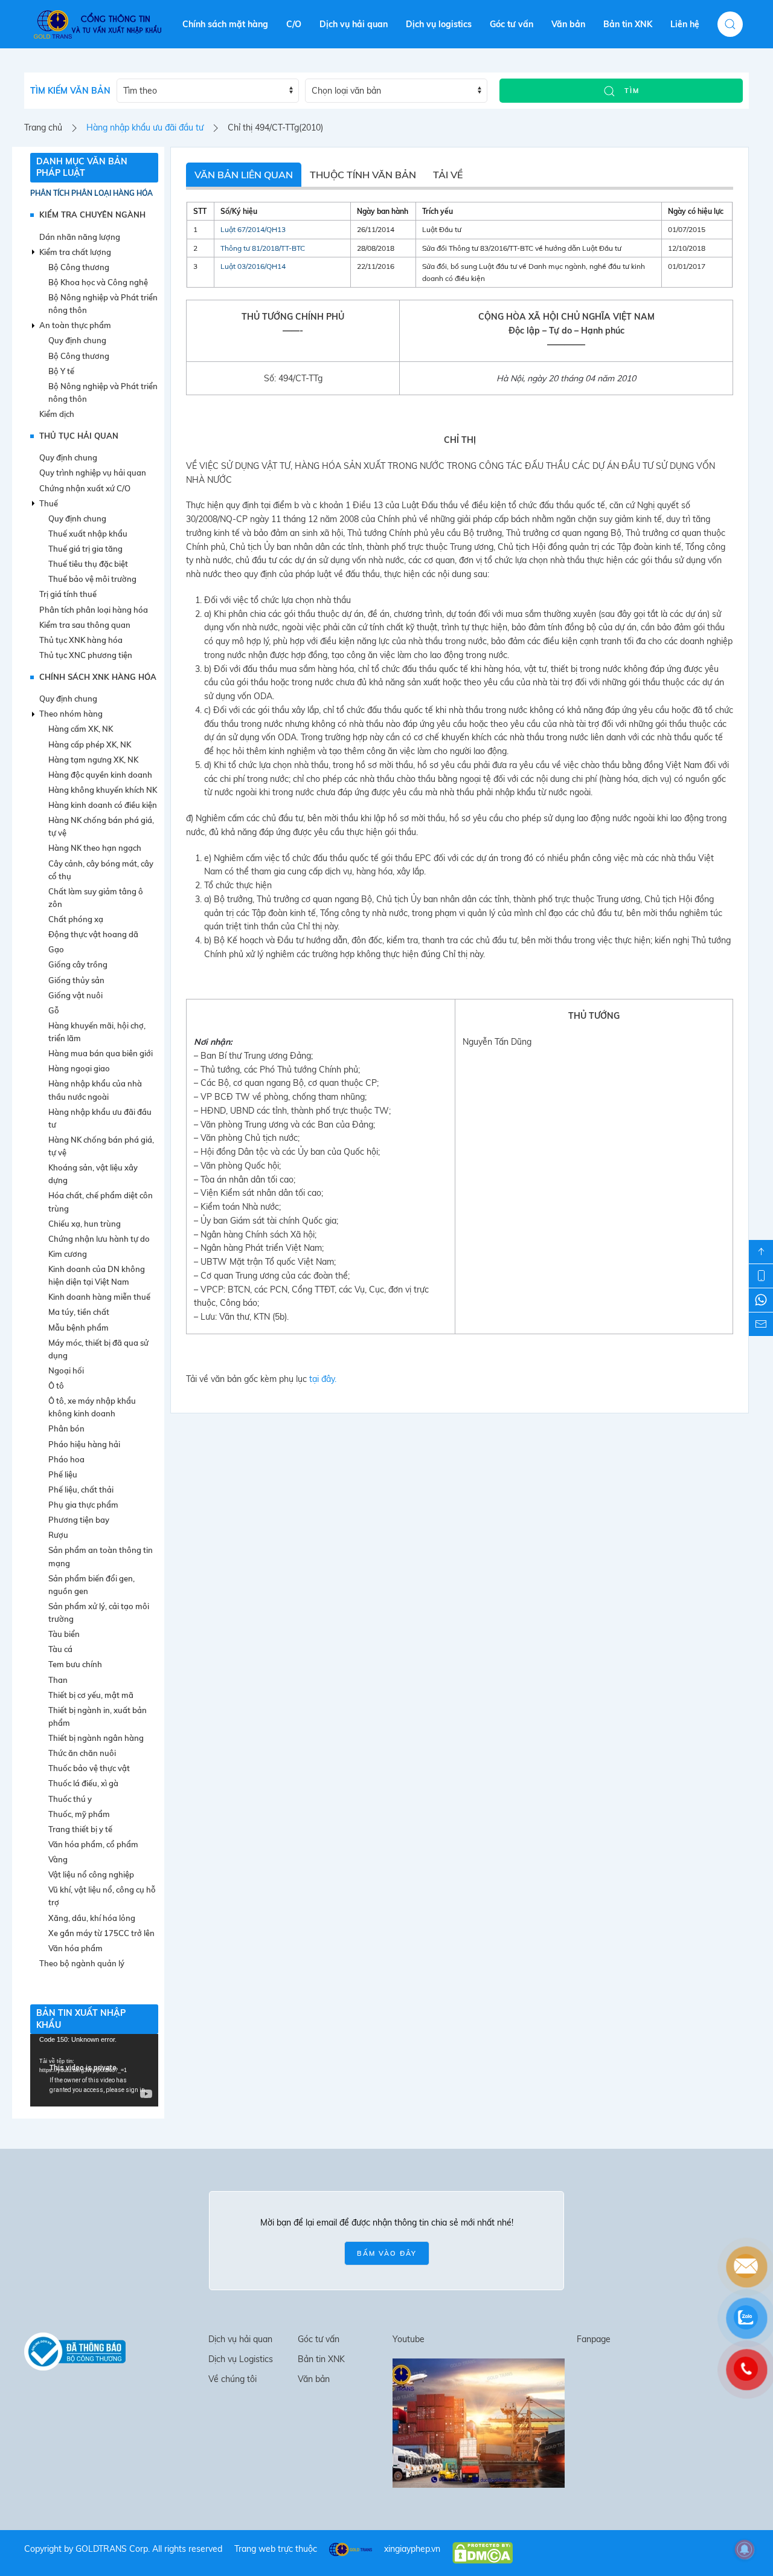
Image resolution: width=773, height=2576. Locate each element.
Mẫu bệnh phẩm (79, 1328)
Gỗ (54, 1010)
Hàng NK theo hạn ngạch (95, 848)
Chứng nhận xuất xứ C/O (85, 488)
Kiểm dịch (57, 414)
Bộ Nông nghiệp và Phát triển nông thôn (103, 304)
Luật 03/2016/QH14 (253, 266)
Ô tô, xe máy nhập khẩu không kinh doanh (92, 1407)
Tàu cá (60, 1649)
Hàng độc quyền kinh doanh (100, 775)
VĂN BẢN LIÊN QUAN (244, 175)
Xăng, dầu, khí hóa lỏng (92, 1918)
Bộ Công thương (79, 267)
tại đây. (323, 1379)
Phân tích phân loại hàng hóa (91, 193)
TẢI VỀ (448, 175)
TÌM (630, 91)
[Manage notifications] (745, 2549)
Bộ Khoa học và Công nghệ (98, 282)
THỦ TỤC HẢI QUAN (79, 436)
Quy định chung (77, 340)
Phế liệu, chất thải (81, 1490)
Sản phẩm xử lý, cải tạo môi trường (99, 1612)
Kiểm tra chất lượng (75, 252)
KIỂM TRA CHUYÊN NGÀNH (92, 215)
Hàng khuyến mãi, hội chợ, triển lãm (97, 1032)
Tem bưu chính (75, 1664)
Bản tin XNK (628, 24)
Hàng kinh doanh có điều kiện (103, 805)
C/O (294, 24)
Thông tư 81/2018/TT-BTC (263, 248)
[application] (94, 2070)
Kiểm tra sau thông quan (85, 625)
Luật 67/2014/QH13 (253, 229)
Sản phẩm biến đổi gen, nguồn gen (91, 1585)
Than (58, 1680)
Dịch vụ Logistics (241, 2359)
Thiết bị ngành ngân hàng (96, 1738)
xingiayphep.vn (412, 2549)
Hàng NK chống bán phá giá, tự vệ (101, 826)
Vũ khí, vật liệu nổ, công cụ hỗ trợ (102, 1896)
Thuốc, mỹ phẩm (79, 1814)
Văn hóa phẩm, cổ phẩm (93, 1844)
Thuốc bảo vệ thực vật (89, 1768)
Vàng (58, 1859)
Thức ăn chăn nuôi (82, 1753)
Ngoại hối (66, 1370)
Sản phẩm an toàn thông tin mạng (101, 1556)
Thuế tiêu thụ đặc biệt (88, 564)
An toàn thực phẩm (75, 325)
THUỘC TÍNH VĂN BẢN (363, 175)
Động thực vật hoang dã (93, 934)
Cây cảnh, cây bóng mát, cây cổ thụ (101, 870)
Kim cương (68, 1254)
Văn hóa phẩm (75, 1948)
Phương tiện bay (79, 1520)
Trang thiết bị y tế (80, 1829)
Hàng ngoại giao (79, 1068)
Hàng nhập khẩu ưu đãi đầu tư (145, 128)
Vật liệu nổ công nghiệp (91, 1874)
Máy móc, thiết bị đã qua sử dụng (98, 1349)
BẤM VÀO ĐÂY (387, 2253)
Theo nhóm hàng (71, 714)
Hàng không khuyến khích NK (103, 790)
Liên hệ (685, 24)
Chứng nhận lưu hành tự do (99, 1239)
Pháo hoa (66, 1459)
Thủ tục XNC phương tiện (86, 655)
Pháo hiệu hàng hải (84, 1444)
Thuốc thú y (70, 1799)
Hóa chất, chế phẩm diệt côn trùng (101, 1202)
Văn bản (568, 24)
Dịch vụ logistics (439, 24)
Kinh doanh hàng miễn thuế (99, 1297)
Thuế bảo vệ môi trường (92, 579)
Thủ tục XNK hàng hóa (81, 640)
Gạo (56, 949)
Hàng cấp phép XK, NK (90, 744)
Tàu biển (64, 1634)
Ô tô (56, 1386)
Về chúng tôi (233, 2379)
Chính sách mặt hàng (225, 24)
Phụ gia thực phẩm (83, 1505)
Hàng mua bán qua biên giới (101, 1053)
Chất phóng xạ (76, 919)
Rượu (58, 1535)
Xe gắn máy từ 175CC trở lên (101, 1933)
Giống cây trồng (78, 964)
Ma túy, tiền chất (79, 1312)
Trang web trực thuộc (276, 2549)
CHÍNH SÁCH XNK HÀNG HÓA (98, 677)
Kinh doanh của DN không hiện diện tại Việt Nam (97, 1275)
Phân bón (66, 1428)
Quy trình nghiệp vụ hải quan (93, 473)
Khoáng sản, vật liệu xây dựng (93, 1174)
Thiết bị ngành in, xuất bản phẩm (98, 1716)
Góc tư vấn (512, 24)
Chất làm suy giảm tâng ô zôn (96, 898)
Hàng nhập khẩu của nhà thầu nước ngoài (95, 1090)
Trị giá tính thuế (68, 594)
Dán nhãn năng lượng (80, 237)
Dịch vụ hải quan (354, 24)
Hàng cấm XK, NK (81, 729)
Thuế (49, 503)
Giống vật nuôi (75, 995)
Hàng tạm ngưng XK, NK (93, 760)
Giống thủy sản (76, 980)
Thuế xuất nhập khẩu (88, 534)
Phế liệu (63, 1474)
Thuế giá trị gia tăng (85, 549)
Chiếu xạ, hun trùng (85, 1224)
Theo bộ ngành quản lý (82, 1963)
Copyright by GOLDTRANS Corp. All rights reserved (123, 2549)
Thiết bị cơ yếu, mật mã (91, 1695)
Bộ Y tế (61, 371)
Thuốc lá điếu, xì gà (83, 1783)
